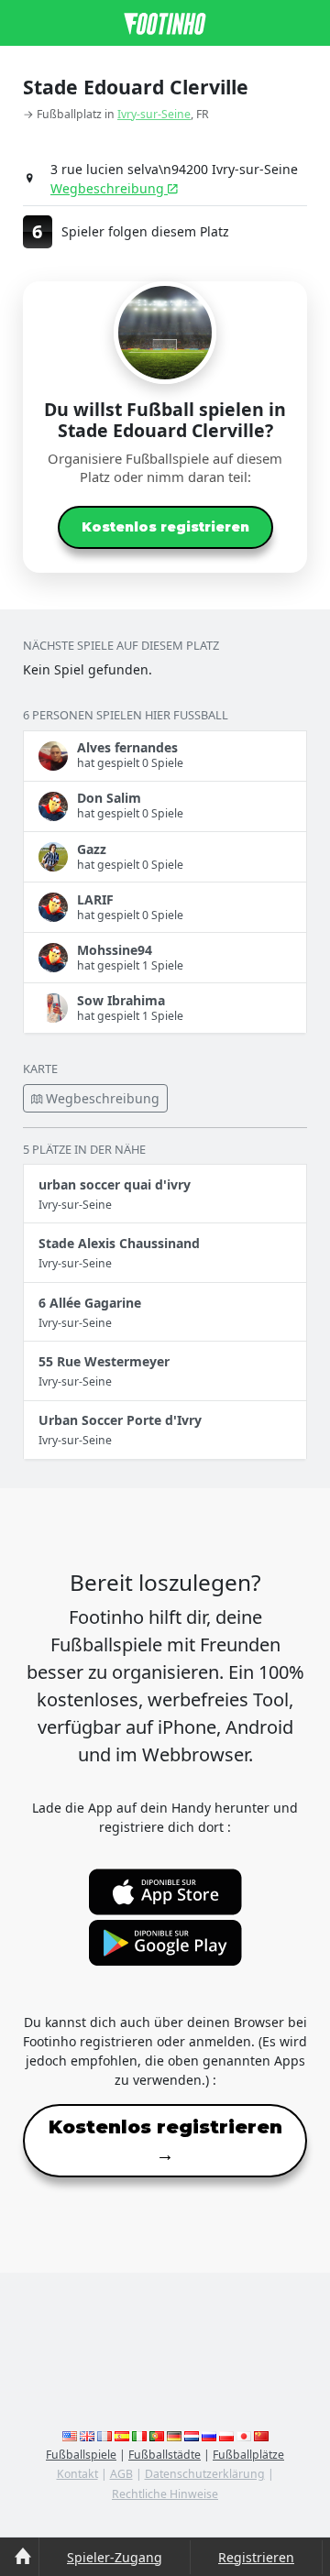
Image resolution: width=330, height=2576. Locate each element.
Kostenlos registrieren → (165, 2141)
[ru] (209, 2435)
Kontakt (77, 2474)
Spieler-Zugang (115, 2557)
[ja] (244, 2435)
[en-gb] (87, 2435)
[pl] (226, 2435)
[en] (70, 2435)
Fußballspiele (81, 2455)
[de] (174, 2435)
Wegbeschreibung (109, 188)
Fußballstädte (165, 2455)
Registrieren (256, 2557)
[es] (122, 2435)
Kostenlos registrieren (165, 527)
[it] (139, 2435)
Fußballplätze (248, 2455)
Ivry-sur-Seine (154, 114)
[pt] (157, 2435)
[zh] (261, 2435)
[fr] (104, 2435)
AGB (121, 2474)
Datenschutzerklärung (205, 2474)
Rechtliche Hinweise (165, 2494)
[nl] (192, 2435)
